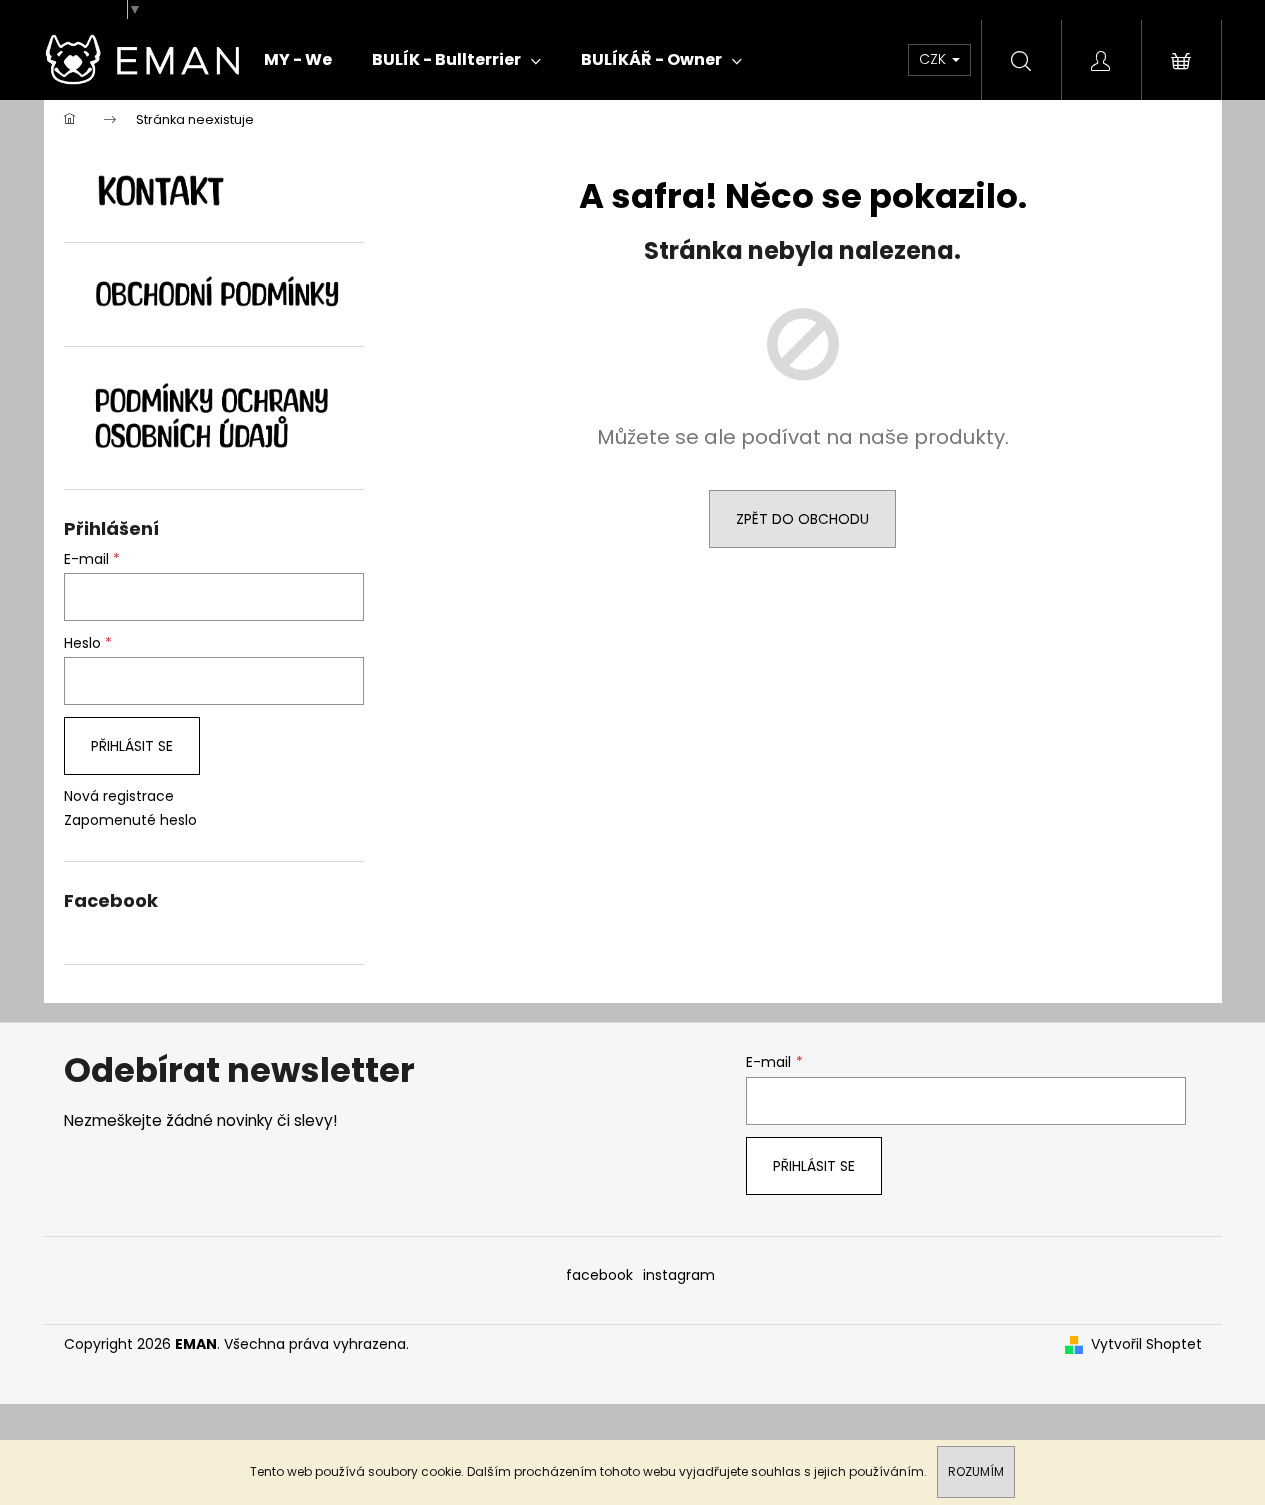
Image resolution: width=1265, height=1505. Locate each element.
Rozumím (976, 1471)
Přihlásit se (132, 746)
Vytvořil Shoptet (1146, 1344)
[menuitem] (298, 60)
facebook (599, 1275)
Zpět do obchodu (802, 519)
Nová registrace (119, 796)
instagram (679, 1275)
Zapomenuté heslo (130, 820)
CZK (934, 59)
